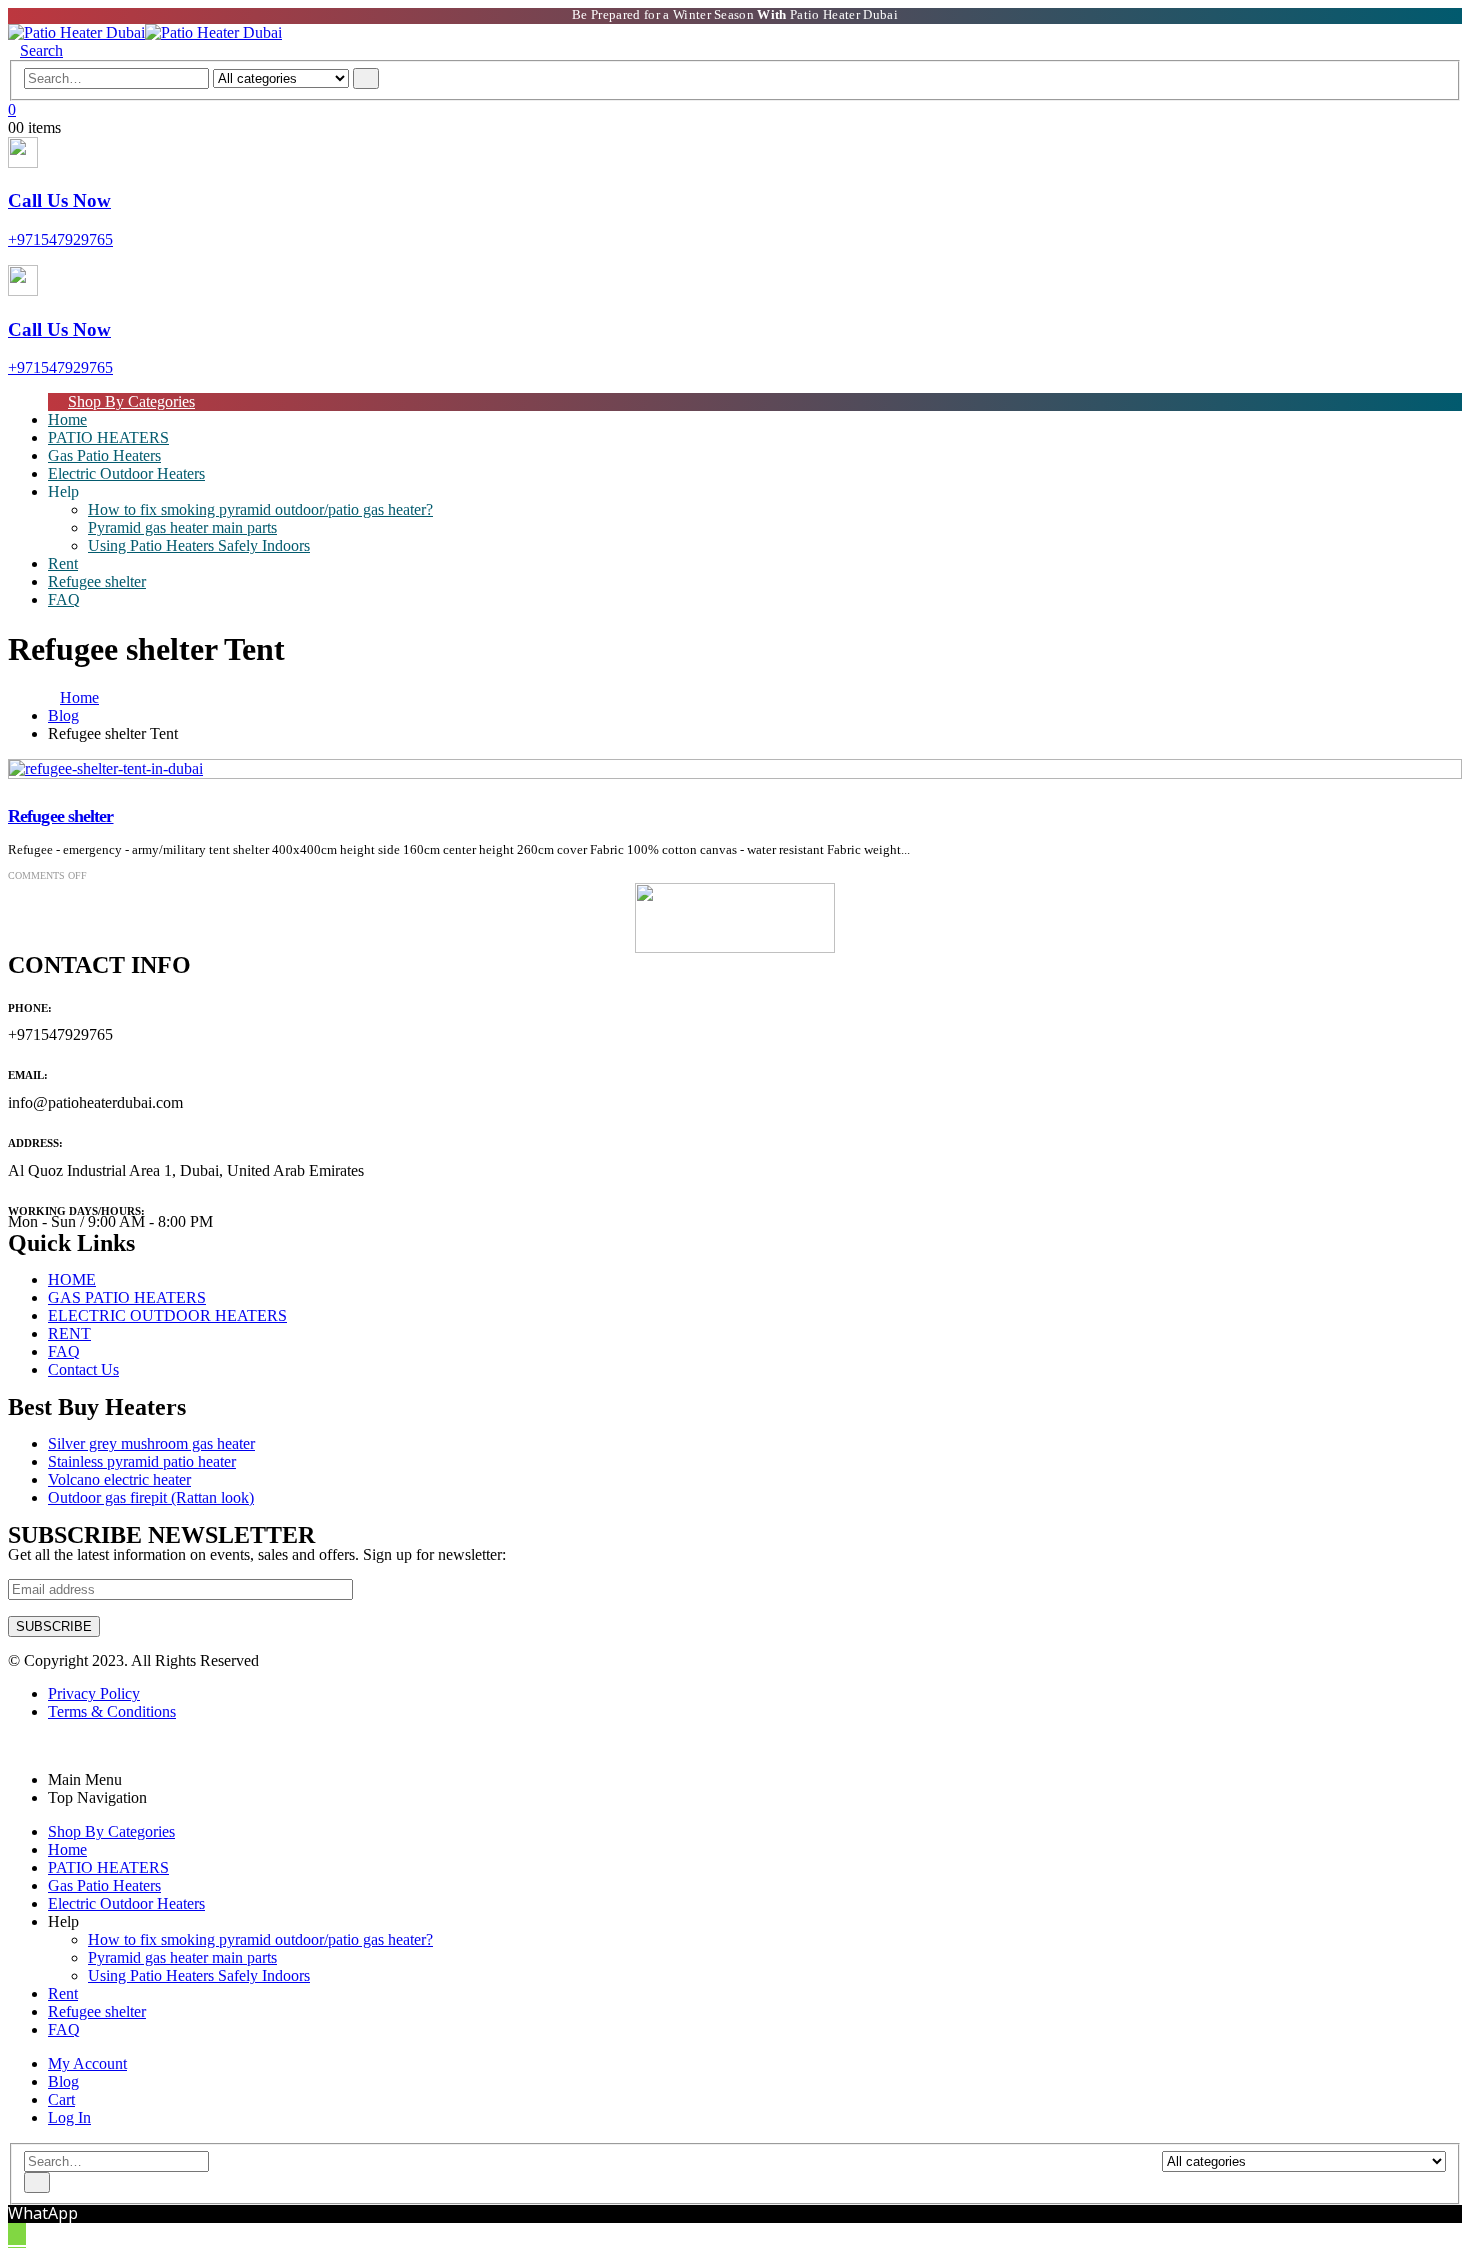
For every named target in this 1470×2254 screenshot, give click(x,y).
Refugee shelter (97, 581)
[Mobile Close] (14, 1745)
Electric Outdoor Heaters (126, 473)
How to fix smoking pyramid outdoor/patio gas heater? (260, 509)
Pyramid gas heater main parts (182, 527)
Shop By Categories (131, 401)
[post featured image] (106, 768)
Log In (69, 2117)
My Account (87, 2063)
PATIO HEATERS (108, 1867)
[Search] (366, 78)
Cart (61, 2099)
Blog (63, 2081)
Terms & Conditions (112, 1711)
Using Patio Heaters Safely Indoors (199, 545)
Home (67, 1849)
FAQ (64, 599)
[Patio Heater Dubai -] (145, 32)
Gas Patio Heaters (104, 1885)
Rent (63, 1993)
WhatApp (43, 2213)
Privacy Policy (94, 1693)
